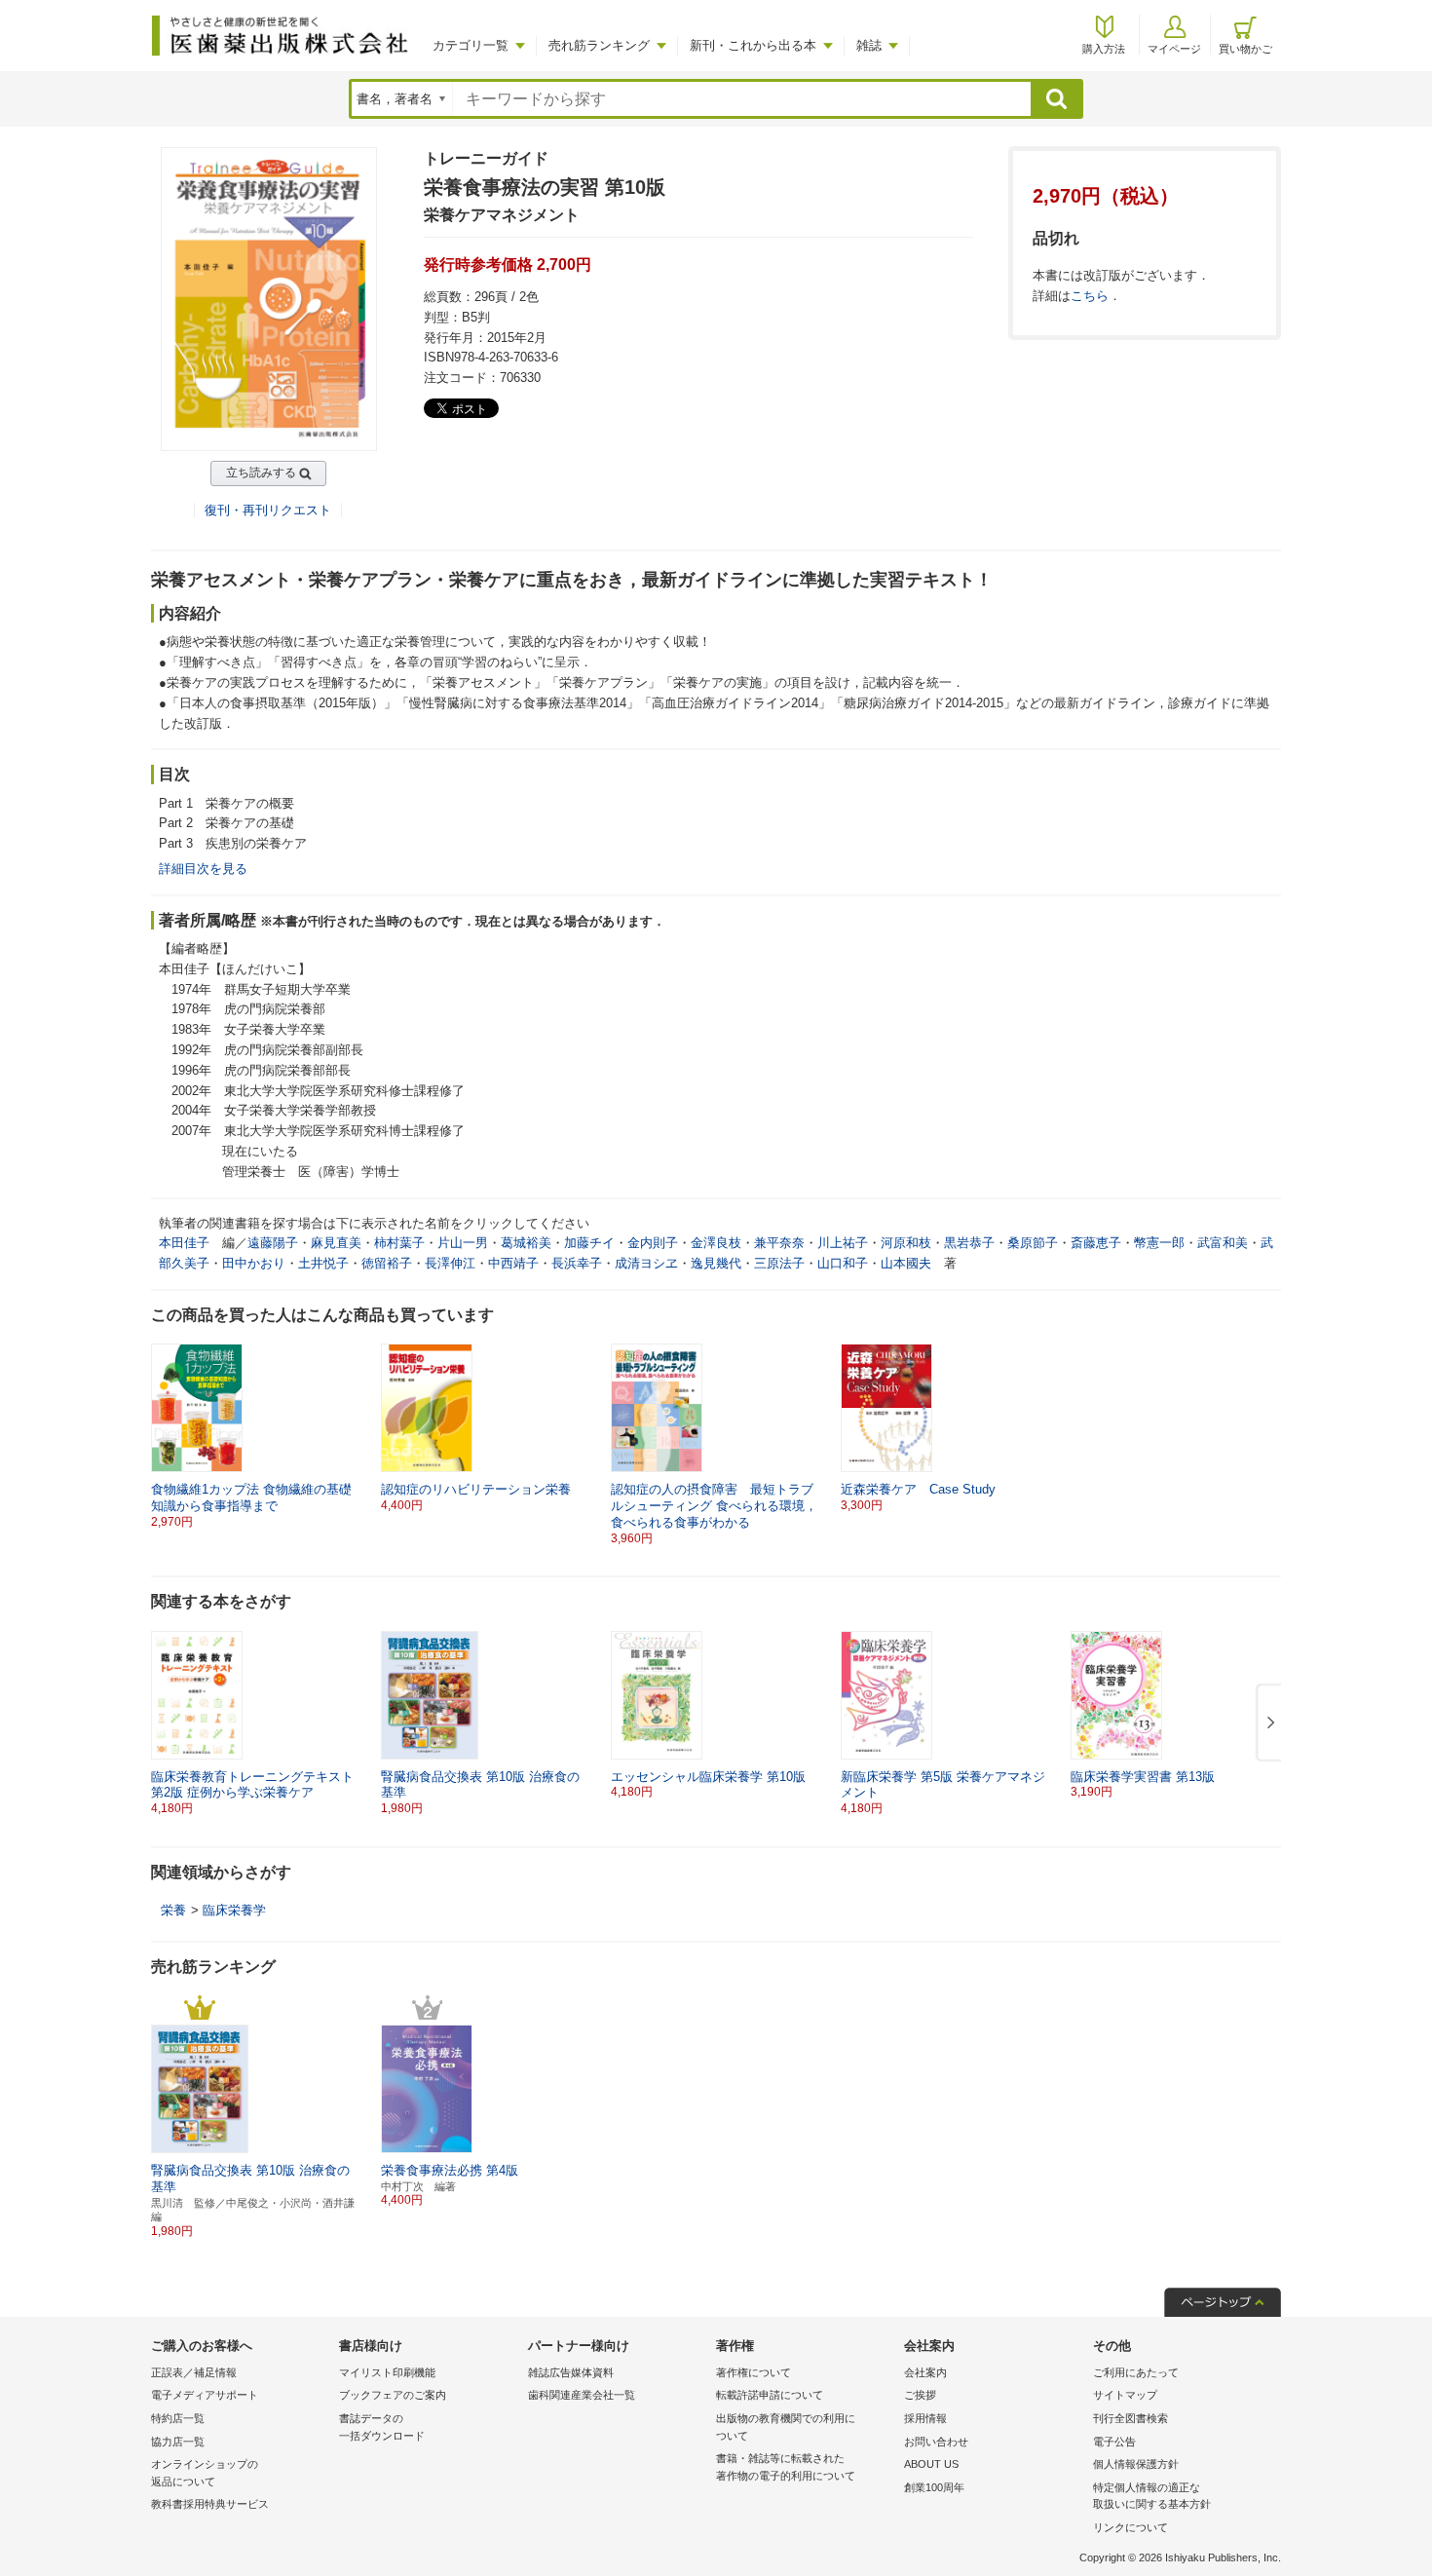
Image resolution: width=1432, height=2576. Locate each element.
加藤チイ (589, 1243)
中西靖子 (513, 1263)
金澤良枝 (716, 1243)
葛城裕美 (526, 1243)
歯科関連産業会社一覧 (582, 2395)
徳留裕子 (387, 1263)
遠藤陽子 (273, 1243)
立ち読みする (261, 473)
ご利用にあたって (1136, 2372)
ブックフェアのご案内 (393, 2395)
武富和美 (1223, 1243)
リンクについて (1131, 2527)
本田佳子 (184, 1243)
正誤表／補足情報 (194, 2372)
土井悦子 (323, 1263)
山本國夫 (906, 1263)
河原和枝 (906, 1243)
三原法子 (779, 1263)
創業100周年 (934, 2487)
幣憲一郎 (1159, 1243)
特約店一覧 (178, 2418)
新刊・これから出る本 (753, 45)
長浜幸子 (577, 1263)
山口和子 (843, 1263)
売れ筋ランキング (599, 45)
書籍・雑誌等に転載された (786, 2467)
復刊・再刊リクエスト (268, 510)
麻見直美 (336, 1243)
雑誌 (869, 45)
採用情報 (925, 2418)
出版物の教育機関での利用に (786, 2427)
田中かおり (254, 1263)
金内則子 (653, 1243)
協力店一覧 (178, 2442)
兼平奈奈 (779, 1243)
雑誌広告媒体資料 (571, 2372)
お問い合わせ (936, 2442)
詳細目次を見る (203, 869)
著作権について (754, 2372)
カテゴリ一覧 (471, 45)
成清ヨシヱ (646, 1263)
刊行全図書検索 (1131, 2418)
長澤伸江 (450, 1263)
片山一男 (463, 1243)
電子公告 (1114, 2442)
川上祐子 (843, 1243)
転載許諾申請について (770, 2395)
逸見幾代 (716, 1263)
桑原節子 (1033, 1243)
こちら (1090, 296)
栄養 (173, 1910)
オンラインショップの (205, 2473)
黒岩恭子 (969, 1243)
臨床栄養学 (234, 1910)
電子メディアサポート (205, 2395)
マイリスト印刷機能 (387, 2372)
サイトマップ (1125, 2395)
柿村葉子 (399, 1243)
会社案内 (925, 2372)
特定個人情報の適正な (1152, 2496)
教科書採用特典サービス (210, 2504)
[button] (1267, 1724)
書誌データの (382, 2427)
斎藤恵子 (1096, 1243)
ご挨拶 (920, 2395)
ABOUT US (931, 2464)
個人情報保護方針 (1136, 2464)
